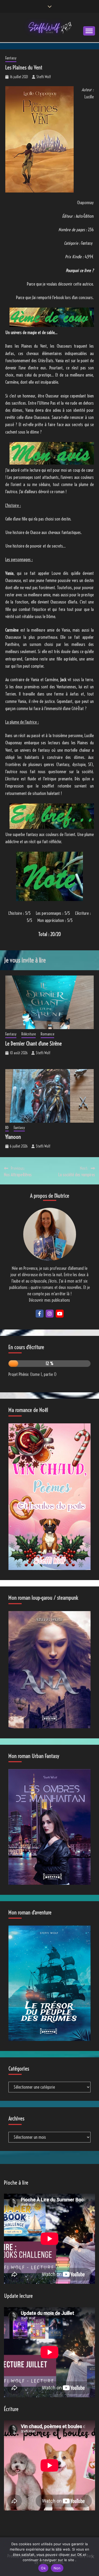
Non (57, 2568)
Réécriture (29, 1034)
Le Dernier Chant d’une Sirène (34, 1044)
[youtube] (60, 1314)
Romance (47, 1034)
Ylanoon (13, 1137)
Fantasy (11, 58)
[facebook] (40, 1314)
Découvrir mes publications (49, 1300)
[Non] (92, 2557)
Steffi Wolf (44, 77)
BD (7, 1128)
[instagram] (50, 1314)
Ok (43, 2568)
